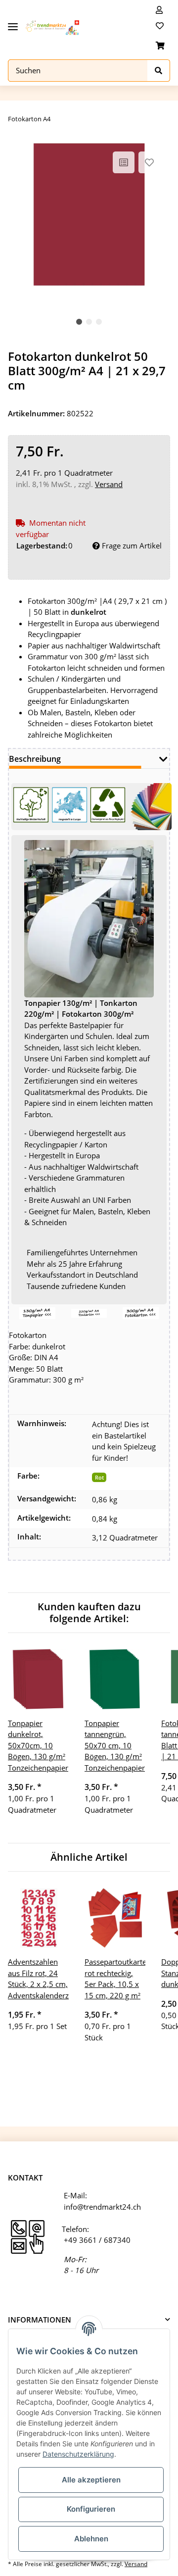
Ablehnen (91, 2539)
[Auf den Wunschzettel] (149, 162)
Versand (109, 484)
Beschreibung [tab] (35, 759)
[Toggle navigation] (13, 23)
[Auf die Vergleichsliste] (124, 162)
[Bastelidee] (37, 1312)
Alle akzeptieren (91, 2480)
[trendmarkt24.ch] (52, 28)
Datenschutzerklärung (78, 2454)
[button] (159, 10)
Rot (99, 1477)
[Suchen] (159, 71)
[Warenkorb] (160, 46)
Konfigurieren (91, 2509)
